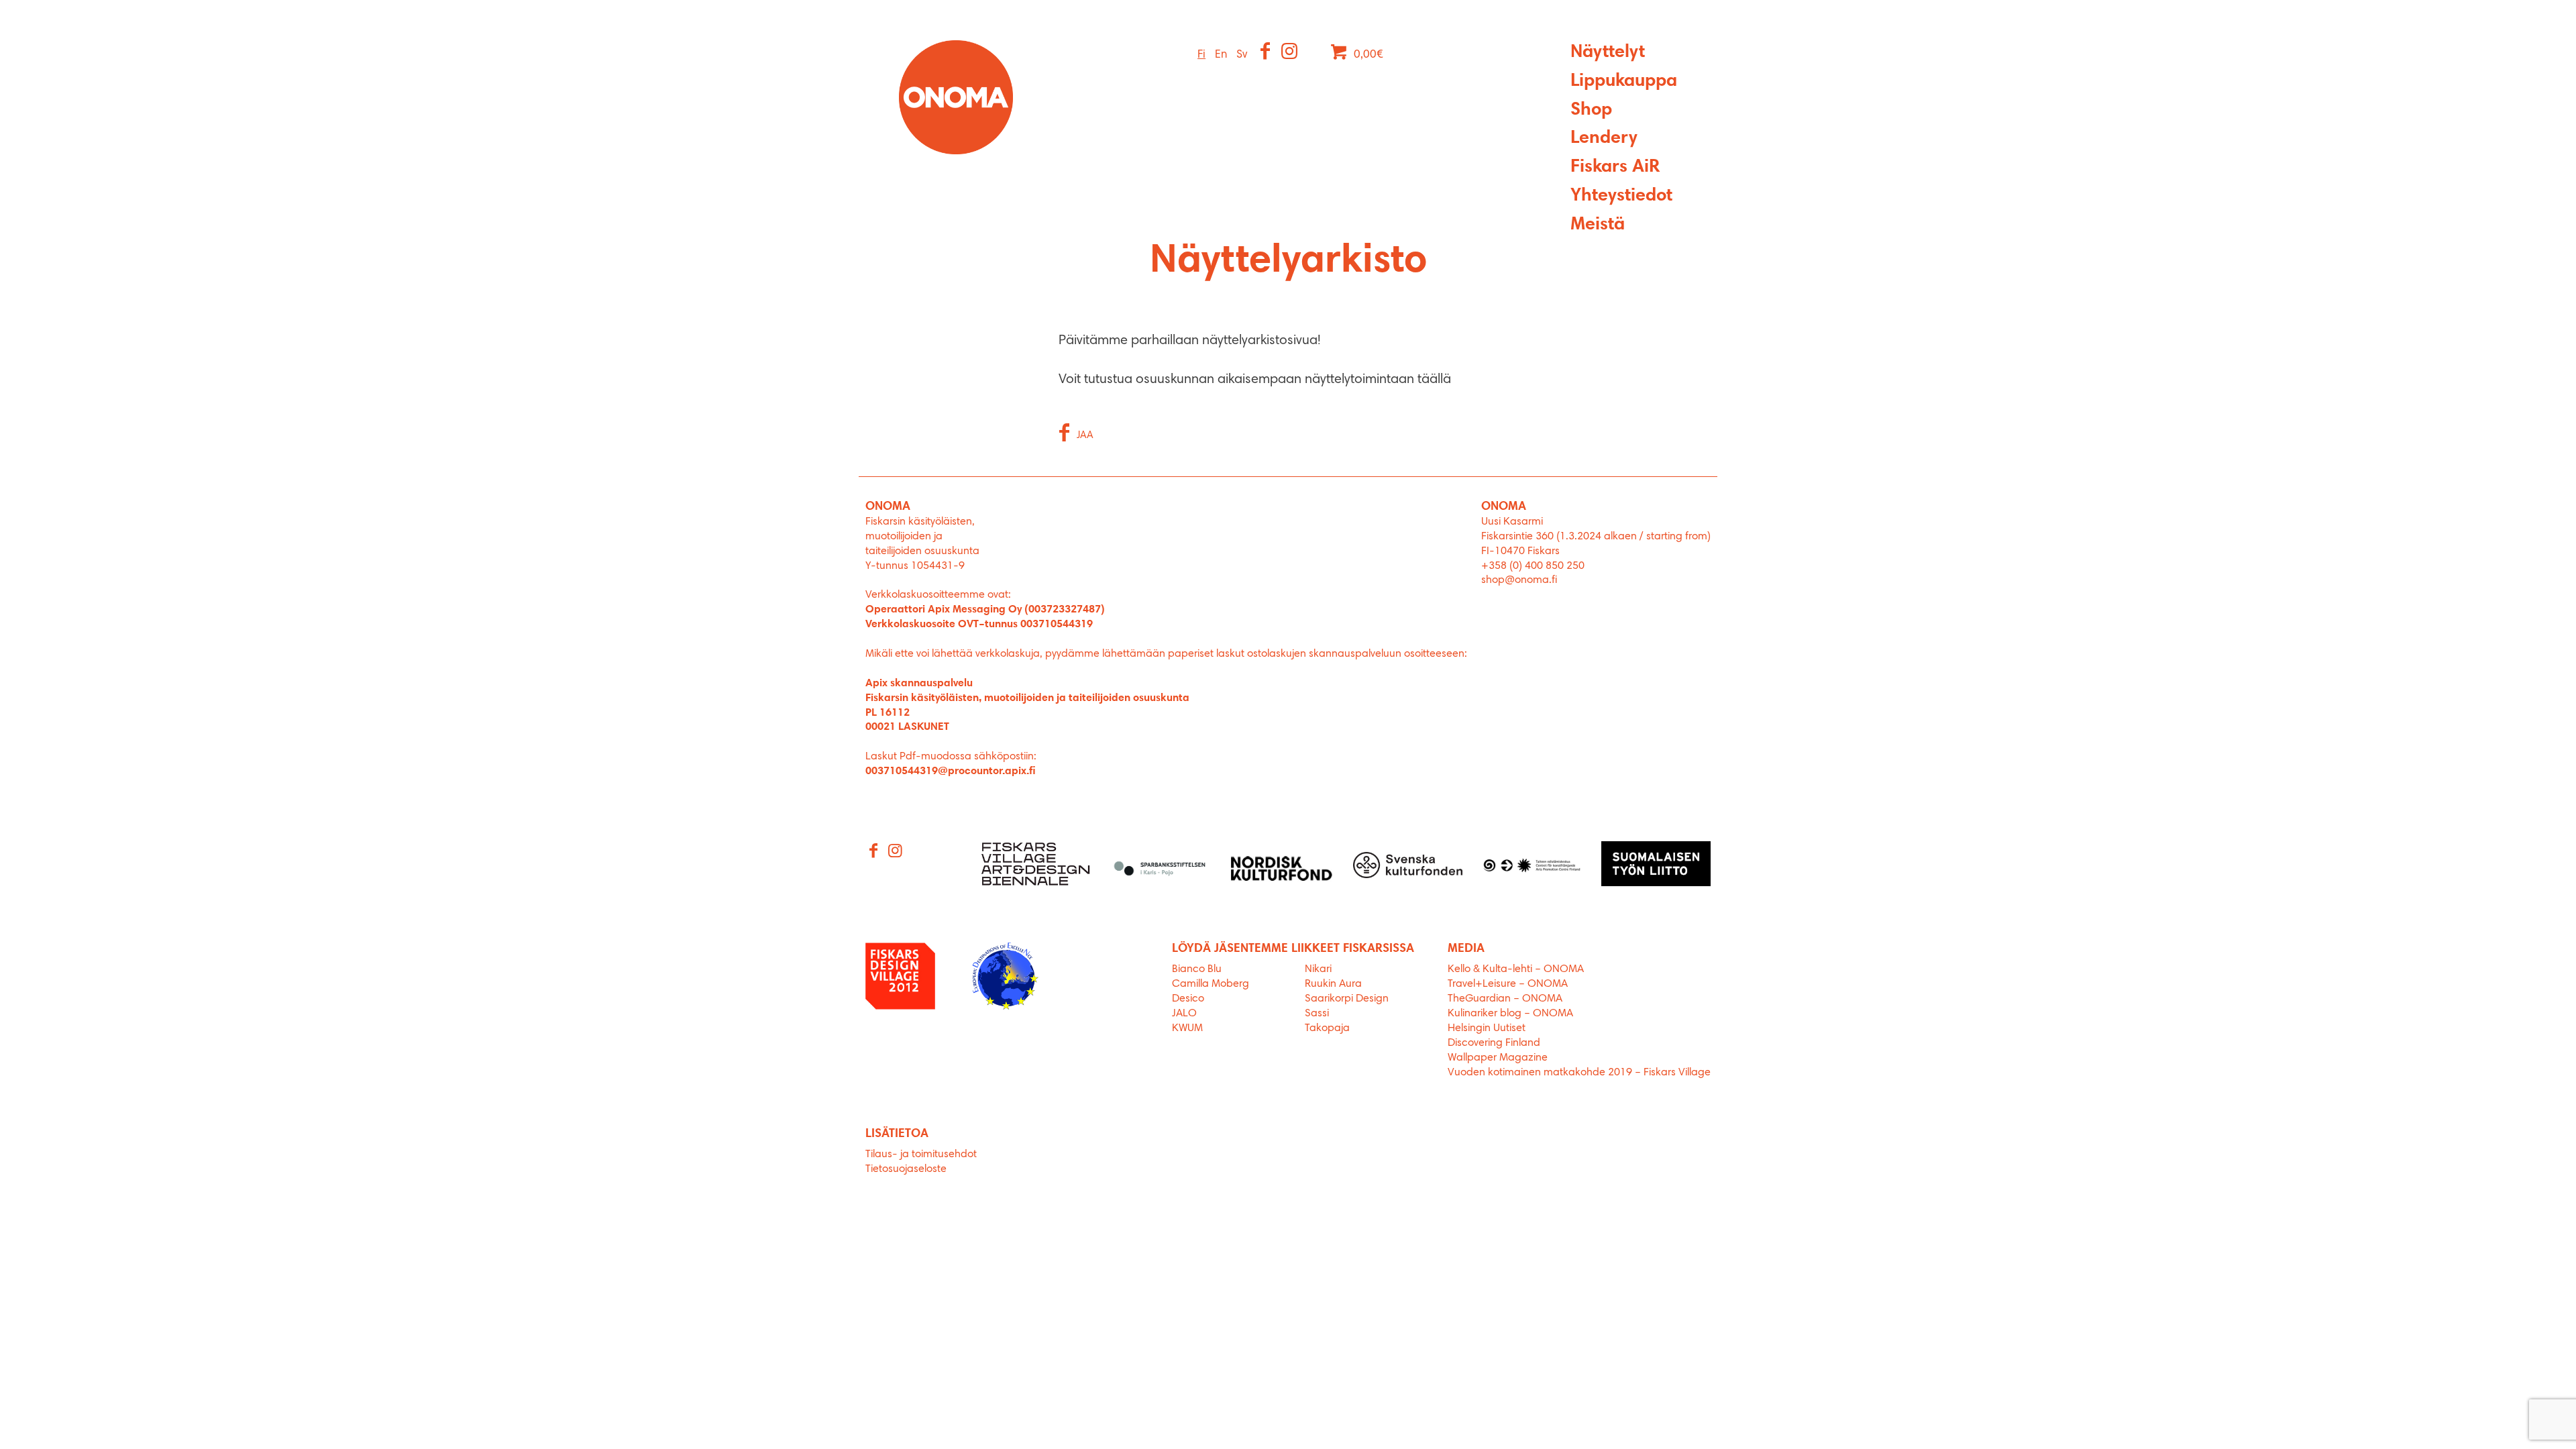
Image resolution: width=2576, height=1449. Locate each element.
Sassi (1318, 1014)
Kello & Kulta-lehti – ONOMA (1516, 969)
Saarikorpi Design (1347, 999)
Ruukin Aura (1333, 984)
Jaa (1085, 436)
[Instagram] (1290, 53)
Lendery (1604, 139)
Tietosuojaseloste (906, 1169)
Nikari (1318, 969)
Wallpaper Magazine (1498, 1058)
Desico (1188, 999)
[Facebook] (1266, 53)
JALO (1184, 1014)
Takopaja (1327, 1028)
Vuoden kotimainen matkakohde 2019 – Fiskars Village (1579, 1073)
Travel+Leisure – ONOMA (1508, 984)
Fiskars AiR (1615, 167)
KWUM (1187, 1028)
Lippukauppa (1624, 82)
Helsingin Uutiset (1487, 1028)
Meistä (1598, 225)
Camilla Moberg (1211, 984)
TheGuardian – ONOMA (1505, 999)
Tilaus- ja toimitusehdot (921, 1155)
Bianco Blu (1197, 969)
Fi (1201, 55)
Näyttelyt (1608, 53)
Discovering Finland (1494, 1043)
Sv (1242, 55)
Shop (1591, 110)
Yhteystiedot (1621, 196)
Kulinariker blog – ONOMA (1510, 1014)
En (1221, 55)
